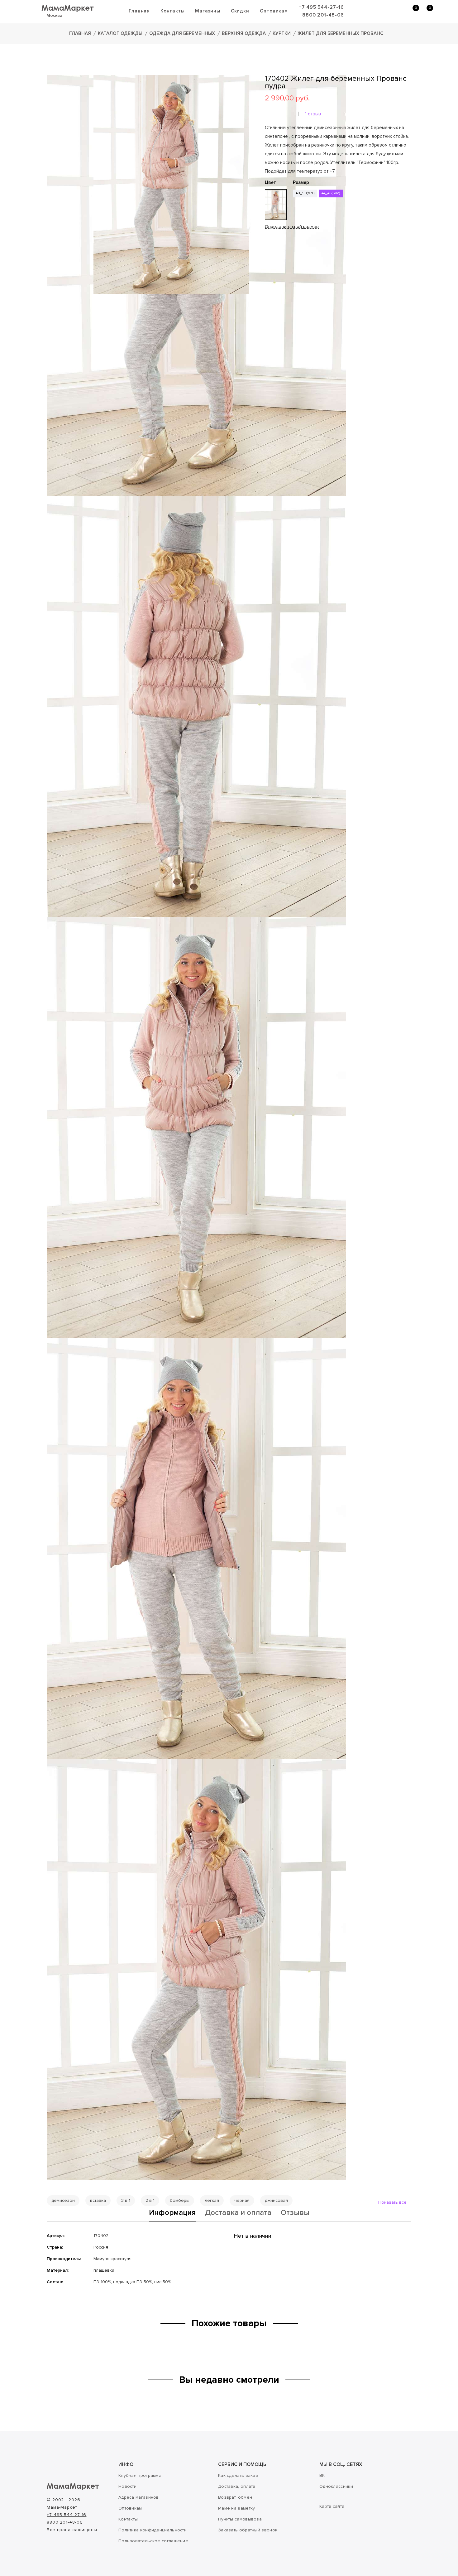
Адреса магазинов (139, 2497)
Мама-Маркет (62, 2507)
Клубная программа (140, 2475)
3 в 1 (126, 2200)
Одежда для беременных (182, 33)
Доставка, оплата (237, 2486)
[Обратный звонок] (382, 11)
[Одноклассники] (277, 265)
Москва (54, 15)
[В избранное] (267, 247)
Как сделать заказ (238, 2475)
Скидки (240, 11)
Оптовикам (274, 11)
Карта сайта (332, 2506)
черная (242, 2200)
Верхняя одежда (244, 33)
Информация (172, 2213)
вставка (98, 2200)
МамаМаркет (68, 8)
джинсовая (276, 2200)
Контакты (172, 11)
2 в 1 (150, 2200)
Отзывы (295, 2213)
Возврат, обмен (235, 2497)
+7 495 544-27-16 (321, 7)
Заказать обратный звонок (248, 2530)
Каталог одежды (120, 33)
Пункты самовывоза (240, 2519)
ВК (322, 2475)
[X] (286, 265)
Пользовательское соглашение (153, 2541)
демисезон (63, 2200)
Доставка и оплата (238, 2213)
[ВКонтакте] (269, 265)
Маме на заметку (237, 2508)
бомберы (180, 2200)
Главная (139, 11)
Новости (127, 2486)
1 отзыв (313, 114)
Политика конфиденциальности (153, 2530)
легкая (212, 2200)
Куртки (282, 33)
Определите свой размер (292, 227)
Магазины (208, 11)
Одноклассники (336, 2486)
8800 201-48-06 (323, 15)
